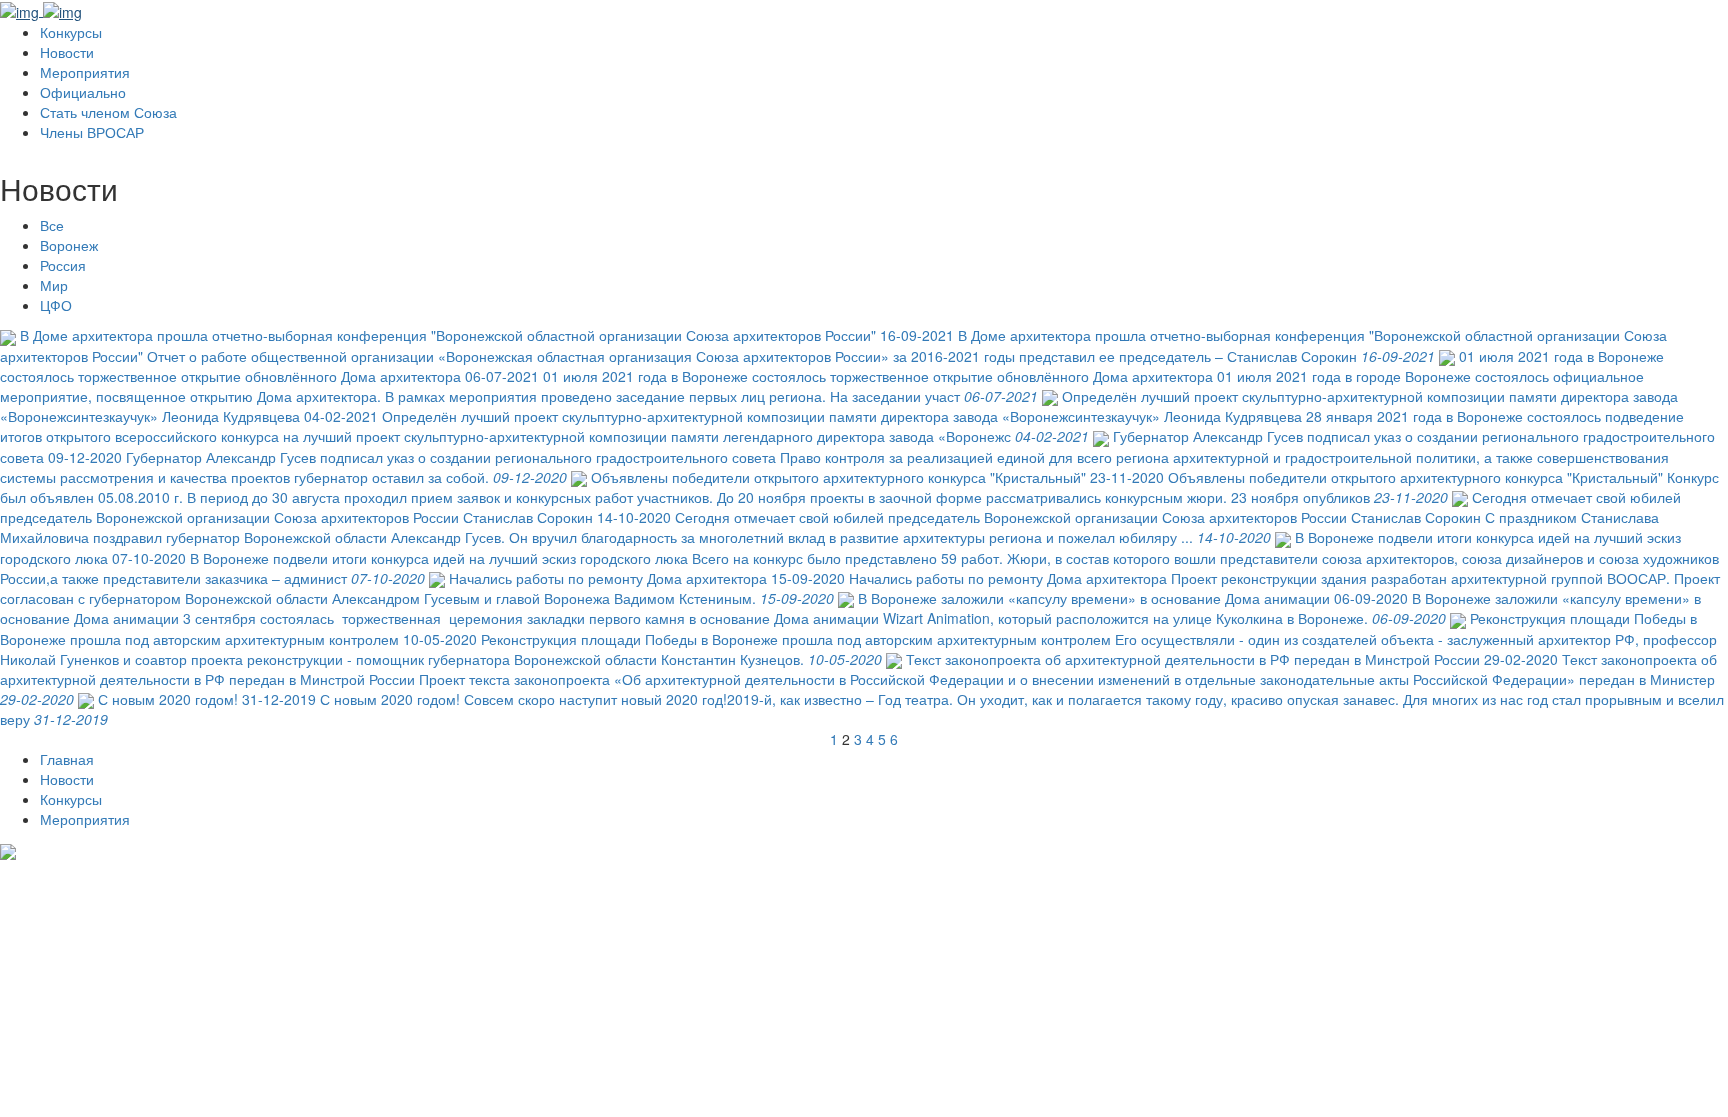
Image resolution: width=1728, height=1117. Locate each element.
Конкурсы (71, 32)
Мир (54, 285)
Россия (63, 265)
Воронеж (69, 245)
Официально (83, 92)
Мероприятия (85, 72)
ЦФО (56, 305)
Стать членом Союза (108, 112)
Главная (67, 759)
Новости (67, 52)
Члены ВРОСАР (92, 132)
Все (52, 225)
